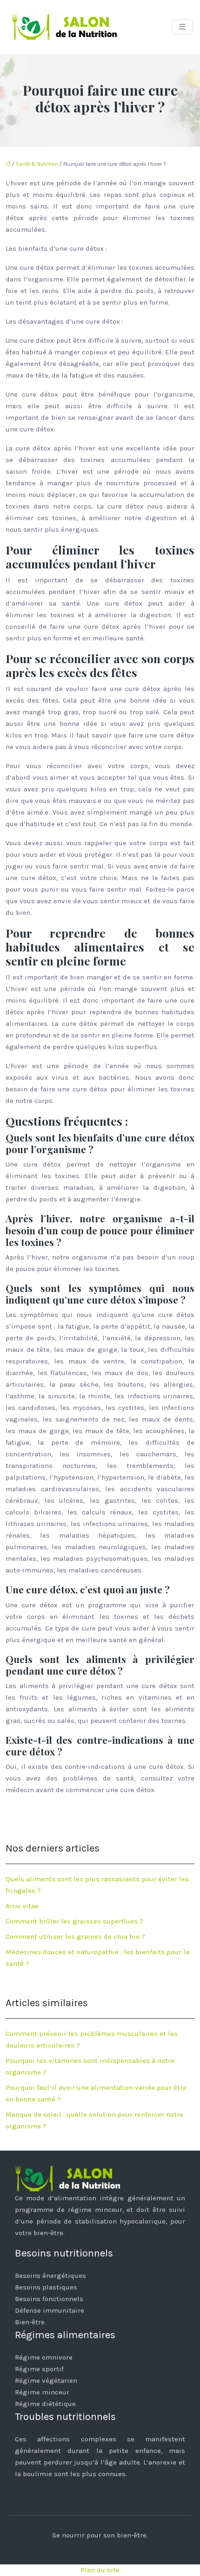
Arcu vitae (22, 1906)
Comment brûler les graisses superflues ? (74, 1921)
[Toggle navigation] (182, 27)
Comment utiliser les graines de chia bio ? (75, 1937)
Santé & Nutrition (37, 164)
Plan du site (100, 2570)
